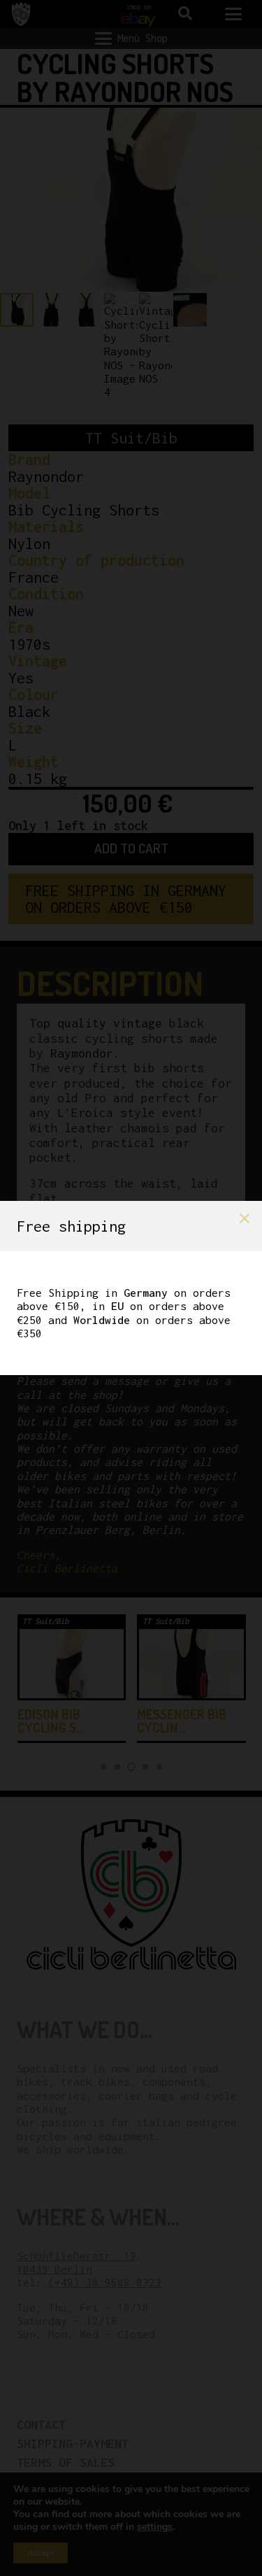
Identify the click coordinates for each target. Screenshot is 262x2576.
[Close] (245, 1218)
